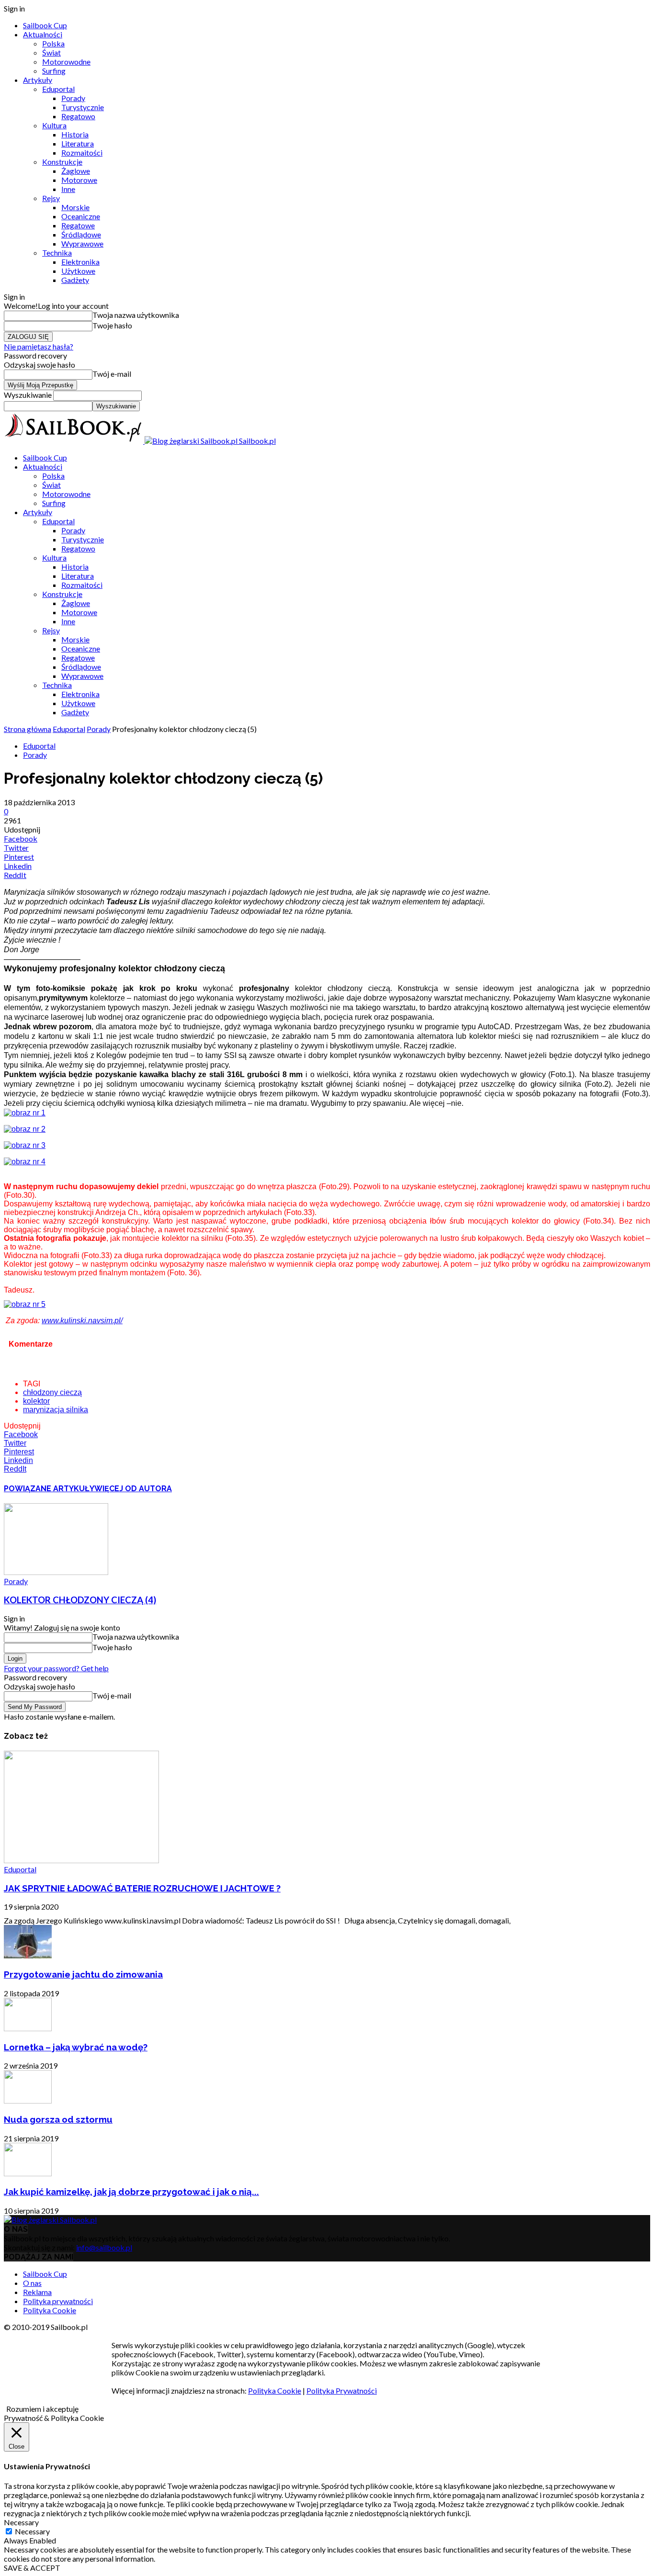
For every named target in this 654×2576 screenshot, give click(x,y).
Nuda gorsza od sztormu (58, 2119)
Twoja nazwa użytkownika (136, 315)
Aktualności (43, 34)
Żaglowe (76, 171)
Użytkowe (78, 271)
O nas (32, 2283)
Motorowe (79, 180)
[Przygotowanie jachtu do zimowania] (28, 1955)
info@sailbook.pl (104, 2247)
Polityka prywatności (58, 2301)
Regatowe (78, 225)
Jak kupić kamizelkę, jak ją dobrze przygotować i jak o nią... (131, 2192)
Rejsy (51, 198)
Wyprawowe (82, 243)
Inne (68, 189)
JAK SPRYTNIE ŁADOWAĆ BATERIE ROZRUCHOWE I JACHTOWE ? (142, 1888)
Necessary (32, 2531)
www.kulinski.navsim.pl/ (82, 1321)
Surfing (54, 71)
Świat (51, 52)
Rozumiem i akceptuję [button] (42, 2409)
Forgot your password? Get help (56, 1668)
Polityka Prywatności (342, 2390)
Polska (53, 43)
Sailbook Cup (45, 25)
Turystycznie (83, 107)
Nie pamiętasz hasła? (39, 346)
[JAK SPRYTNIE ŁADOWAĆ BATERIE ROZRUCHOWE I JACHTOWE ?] (81, 1860)
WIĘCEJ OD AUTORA (133, 1489)
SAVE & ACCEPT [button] (32, 2568)
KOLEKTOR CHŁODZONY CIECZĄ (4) (80, 1600)
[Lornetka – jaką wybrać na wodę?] (28, 2028)
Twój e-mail (112, 374)
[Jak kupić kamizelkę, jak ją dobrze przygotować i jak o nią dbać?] (28, 2173)
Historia (75, 134)
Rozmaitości (82, 152)
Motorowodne (66, 62)
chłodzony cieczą (52, 1392)
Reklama (37, 2292)
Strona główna (28, 729)
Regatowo (78, 116)
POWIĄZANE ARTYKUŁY (49, 1489)
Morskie (75, 207)
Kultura (54, 125)
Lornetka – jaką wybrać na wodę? (76, 2047)
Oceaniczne (81, 216)
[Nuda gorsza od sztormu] (28, 2100)
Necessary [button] (21, 2522)
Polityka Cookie (50, 2310)
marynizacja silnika (56, 1410)
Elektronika (80, 262)
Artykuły (38, 80)
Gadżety (75, 280)
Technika (57, 253)
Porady (73, 98)
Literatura (78, 143)
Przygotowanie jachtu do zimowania (83, 1974)
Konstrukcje (62, 162)
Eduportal (58, 89)
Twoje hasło (112, 325)
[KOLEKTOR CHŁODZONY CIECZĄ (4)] (56, 1572)
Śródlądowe (81, 234)
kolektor (36, 1401)
